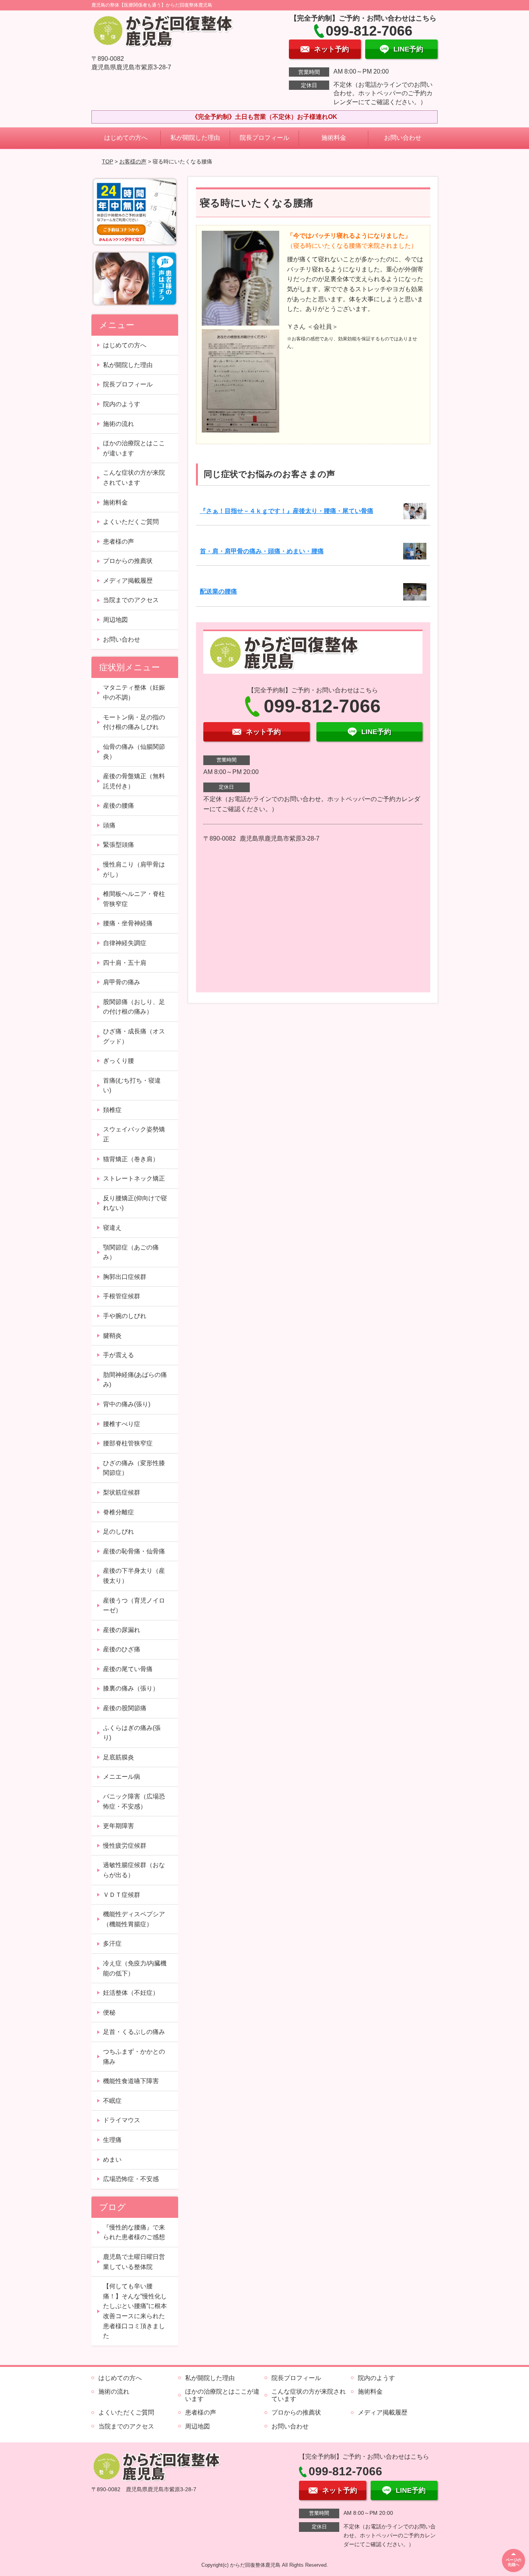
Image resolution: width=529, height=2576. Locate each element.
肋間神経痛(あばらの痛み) (135, 1380)
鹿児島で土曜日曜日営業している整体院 (134, 2262)
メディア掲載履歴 (128, 581)
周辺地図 (115, 620)
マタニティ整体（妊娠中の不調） (134, 692)
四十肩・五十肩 (125, 963)
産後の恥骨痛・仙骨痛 (134, 1551)
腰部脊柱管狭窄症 (128, 1443)
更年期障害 (119, 1826)
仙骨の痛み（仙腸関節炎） (134, 752)
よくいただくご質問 (131, 522)
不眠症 (112, 2101)
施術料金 (334, 138)
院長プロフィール (264, 138)
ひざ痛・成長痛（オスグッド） (134, 1036)
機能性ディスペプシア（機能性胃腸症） (134, 1919)
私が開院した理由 (195, 138)
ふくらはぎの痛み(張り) (132, 1733)
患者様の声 (119, 541)
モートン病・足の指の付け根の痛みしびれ (134, 722)
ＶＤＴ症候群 (122, 1895)
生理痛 (112, 2140)
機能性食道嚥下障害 (131, 2081)
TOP (107, 161)
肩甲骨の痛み (122, 982)
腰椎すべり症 (122, 1424)
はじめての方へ (126, 138)
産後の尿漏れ (122, 1630)
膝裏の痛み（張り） (131, 1688)
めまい (112, 2160)
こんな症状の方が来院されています (134, 478)
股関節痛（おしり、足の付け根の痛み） (134, 1007)
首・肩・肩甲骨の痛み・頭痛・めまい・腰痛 (262, 551)
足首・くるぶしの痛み (134, 2032)
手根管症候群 (122, 1296)
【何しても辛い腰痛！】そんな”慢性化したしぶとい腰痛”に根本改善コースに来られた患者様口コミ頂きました (135, 2311)
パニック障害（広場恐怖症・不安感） (134, 1801)
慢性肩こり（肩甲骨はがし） (134, 869)
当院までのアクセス (131, 600)
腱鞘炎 (112, 1336)
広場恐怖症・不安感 (131, 2179)
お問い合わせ (403, 138)
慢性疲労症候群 (125, 1846)
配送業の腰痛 (218, 591)
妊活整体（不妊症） (131, 1993)
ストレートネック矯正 (134, 1178)
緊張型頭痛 (119, 845)
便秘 (109, 2012)
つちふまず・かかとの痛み (134, 2057)
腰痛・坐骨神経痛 (128, 923)
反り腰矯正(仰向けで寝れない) (135, 1203)
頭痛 (109, 825)
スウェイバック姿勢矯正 (134, 1134)
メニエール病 (122, 1777)
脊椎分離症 (119, 1512)
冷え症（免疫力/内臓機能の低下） (135, 1968)
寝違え (112, 1228)
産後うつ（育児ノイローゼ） (134, 1605)
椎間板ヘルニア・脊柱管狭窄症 (134, 899)
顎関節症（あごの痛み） (131, 1252)
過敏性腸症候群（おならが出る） (134, 1870)
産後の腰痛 (119, 806)
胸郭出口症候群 (125, 1277)
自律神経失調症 (125, 943)
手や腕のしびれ (125, 1316)
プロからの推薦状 (128, 561)
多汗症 (112, 1944)
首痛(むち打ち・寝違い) (132, 1085)
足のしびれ (119, 1532)
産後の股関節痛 (125, 1708)
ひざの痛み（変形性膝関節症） (134, 1468)
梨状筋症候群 (122, 1492)
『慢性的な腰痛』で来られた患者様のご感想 (134, 2232)
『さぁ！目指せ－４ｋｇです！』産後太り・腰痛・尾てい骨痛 (287, 511)
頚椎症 (112, 1110)
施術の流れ (119, 424)
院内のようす (122, 404)
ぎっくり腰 (119, 1061)
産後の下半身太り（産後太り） (134, 1576)
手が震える (119, 1355)
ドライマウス (122, 2120)
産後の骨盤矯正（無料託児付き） (134, 781)
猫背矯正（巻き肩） (131, 1159)
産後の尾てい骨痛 (128, 1669)
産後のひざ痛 (122, 1649)
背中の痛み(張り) (127, 1404)
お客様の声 (133, 161)
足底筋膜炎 (119, 1757)
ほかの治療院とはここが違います (134, 448)
